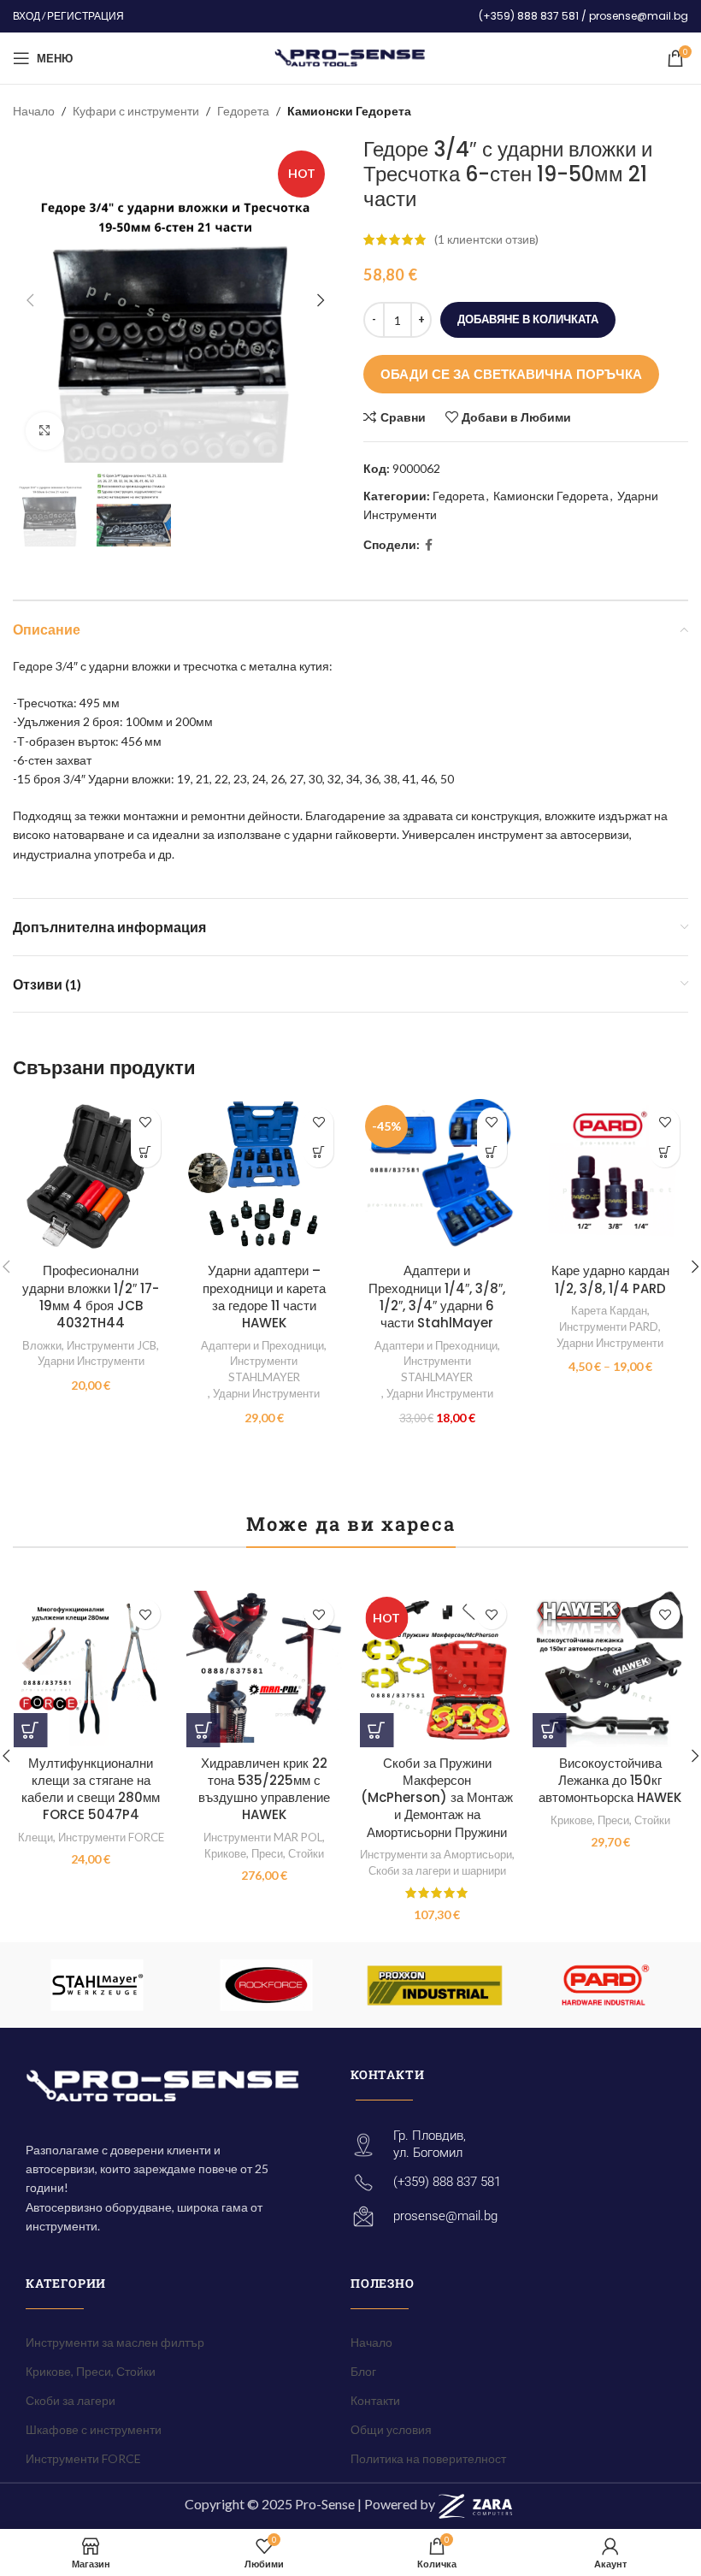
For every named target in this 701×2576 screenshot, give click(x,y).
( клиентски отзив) (486, 239)
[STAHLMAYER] (97, 1985)
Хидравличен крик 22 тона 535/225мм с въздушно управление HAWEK (264, 1789)
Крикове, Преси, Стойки (264, 1853)
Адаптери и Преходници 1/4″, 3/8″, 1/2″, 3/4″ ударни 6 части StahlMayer (437, 1297)
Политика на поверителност (428, 2458)
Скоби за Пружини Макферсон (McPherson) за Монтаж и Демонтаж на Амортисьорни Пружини (437, 1798)
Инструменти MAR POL (263, 1837)
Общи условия (391, 2429)
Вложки (42, 1345)
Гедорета (243, 111)
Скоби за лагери (71, 2400)
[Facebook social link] (429, 545)
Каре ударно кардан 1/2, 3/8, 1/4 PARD (610, 1279)
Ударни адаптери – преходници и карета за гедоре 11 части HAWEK (264, 1297)
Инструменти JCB (112, 1345)
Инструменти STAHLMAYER (264, 1369)
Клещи (35, 1837)
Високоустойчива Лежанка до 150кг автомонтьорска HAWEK (610, 1781)
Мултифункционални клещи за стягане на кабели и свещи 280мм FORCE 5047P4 (91, 1789)
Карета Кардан (609, 1310)
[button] (146, 1152)
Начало (34, 111)
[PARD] (603, 1985)
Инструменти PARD (609, 1326)
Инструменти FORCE (111, 1837)
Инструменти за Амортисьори (436, 1854)
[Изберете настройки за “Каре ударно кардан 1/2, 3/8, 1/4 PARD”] (665, 1152)
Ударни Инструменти (91, 1361)
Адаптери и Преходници (262, 1345)
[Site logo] (351, 57)
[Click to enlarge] (45, 431)
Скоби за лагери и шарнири (437, 1870)
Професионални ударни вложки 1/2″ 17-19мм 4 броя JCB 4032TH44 (91, 1297)
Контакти (375, 2400)
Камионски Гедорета (349, 111)
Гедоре (33, 666)
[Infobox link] (583, 16)
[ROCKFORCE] (265, 1985)
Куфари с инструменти (136, 111)
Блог (363, 2371)
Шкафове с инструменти (94, 2429)
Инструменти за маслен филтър (115, 2342)
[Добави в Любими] (146, 1123)
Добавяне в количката (528, 319)
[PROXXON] (435, 1985)
